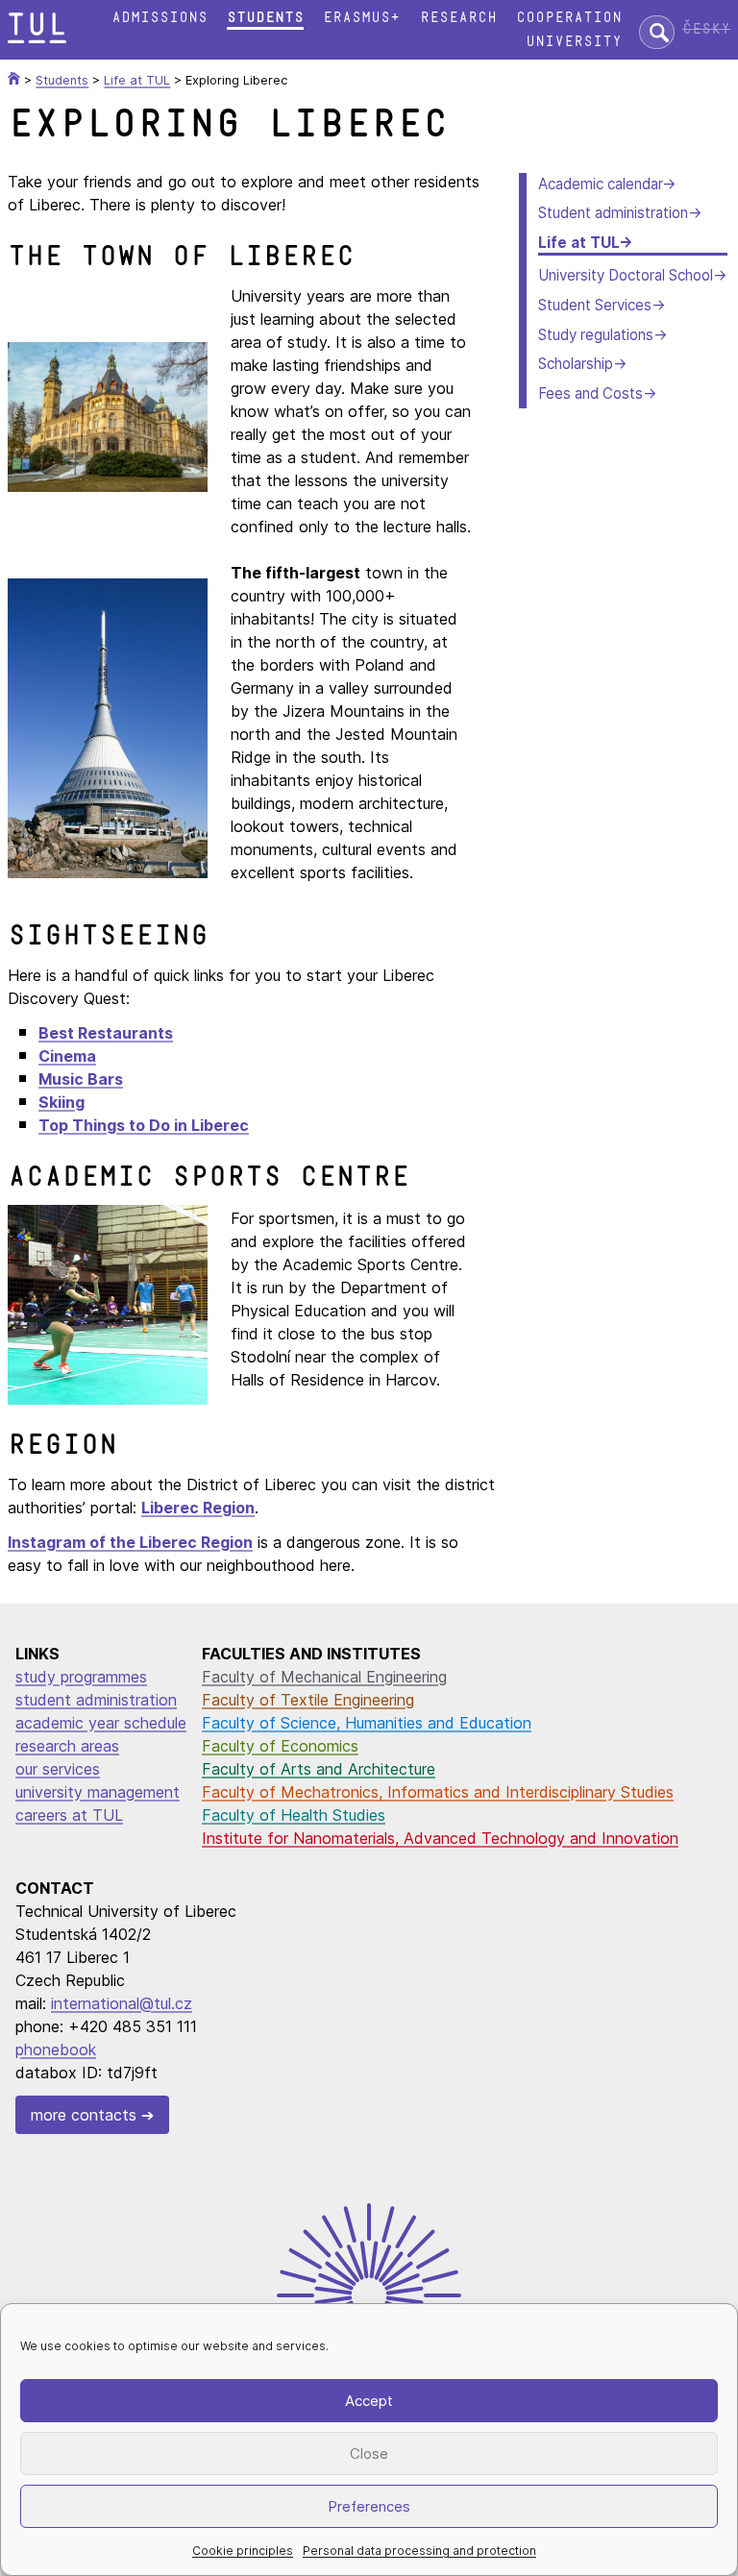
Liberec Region (198, 1508)
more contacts (84, 2115)
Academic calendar (600, 184)
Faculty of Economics (280, 1746)
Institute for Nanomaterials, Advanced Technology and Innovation (440, 1838)
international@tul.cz (122, 2003)
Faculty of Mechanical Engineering (324, 1677)
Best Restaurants (106, 1033)
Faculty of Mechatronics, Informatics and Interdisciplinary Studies (438, 1792)
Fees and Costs (590, 393)
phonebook (56, 2049)
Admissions (160, 18)
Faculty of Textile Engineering (308, 1700)
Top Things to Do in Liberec (144, 1125)
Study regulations (596, 335)
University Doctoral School (626, 275)
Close (369, 2453)
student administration (96, 1700)
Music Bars (81, 1079)
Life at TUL (578, 243)
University (574, 42)
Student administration (613, 213)
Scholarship (576, 364)
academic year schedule (101, 1723)
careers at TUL (69, 1815)
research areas (67, 1746)
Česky (706, 29)
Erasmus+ (361, 18)
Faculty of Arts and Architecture (319, 1769)
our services (58, 1769)
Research (458, 18)
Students (265, 18)
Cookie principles (243, 2551)
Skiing (61, 1102)
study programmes (81, 1677)
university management (98, 1792)
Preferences (369, 2506)
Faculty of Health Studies (294, 1815)
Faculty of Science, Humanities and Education (367, 1723)
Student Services (595, 305)
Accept (369, 2401)
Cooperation (569, 18)
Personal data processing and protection (419, 2551)
